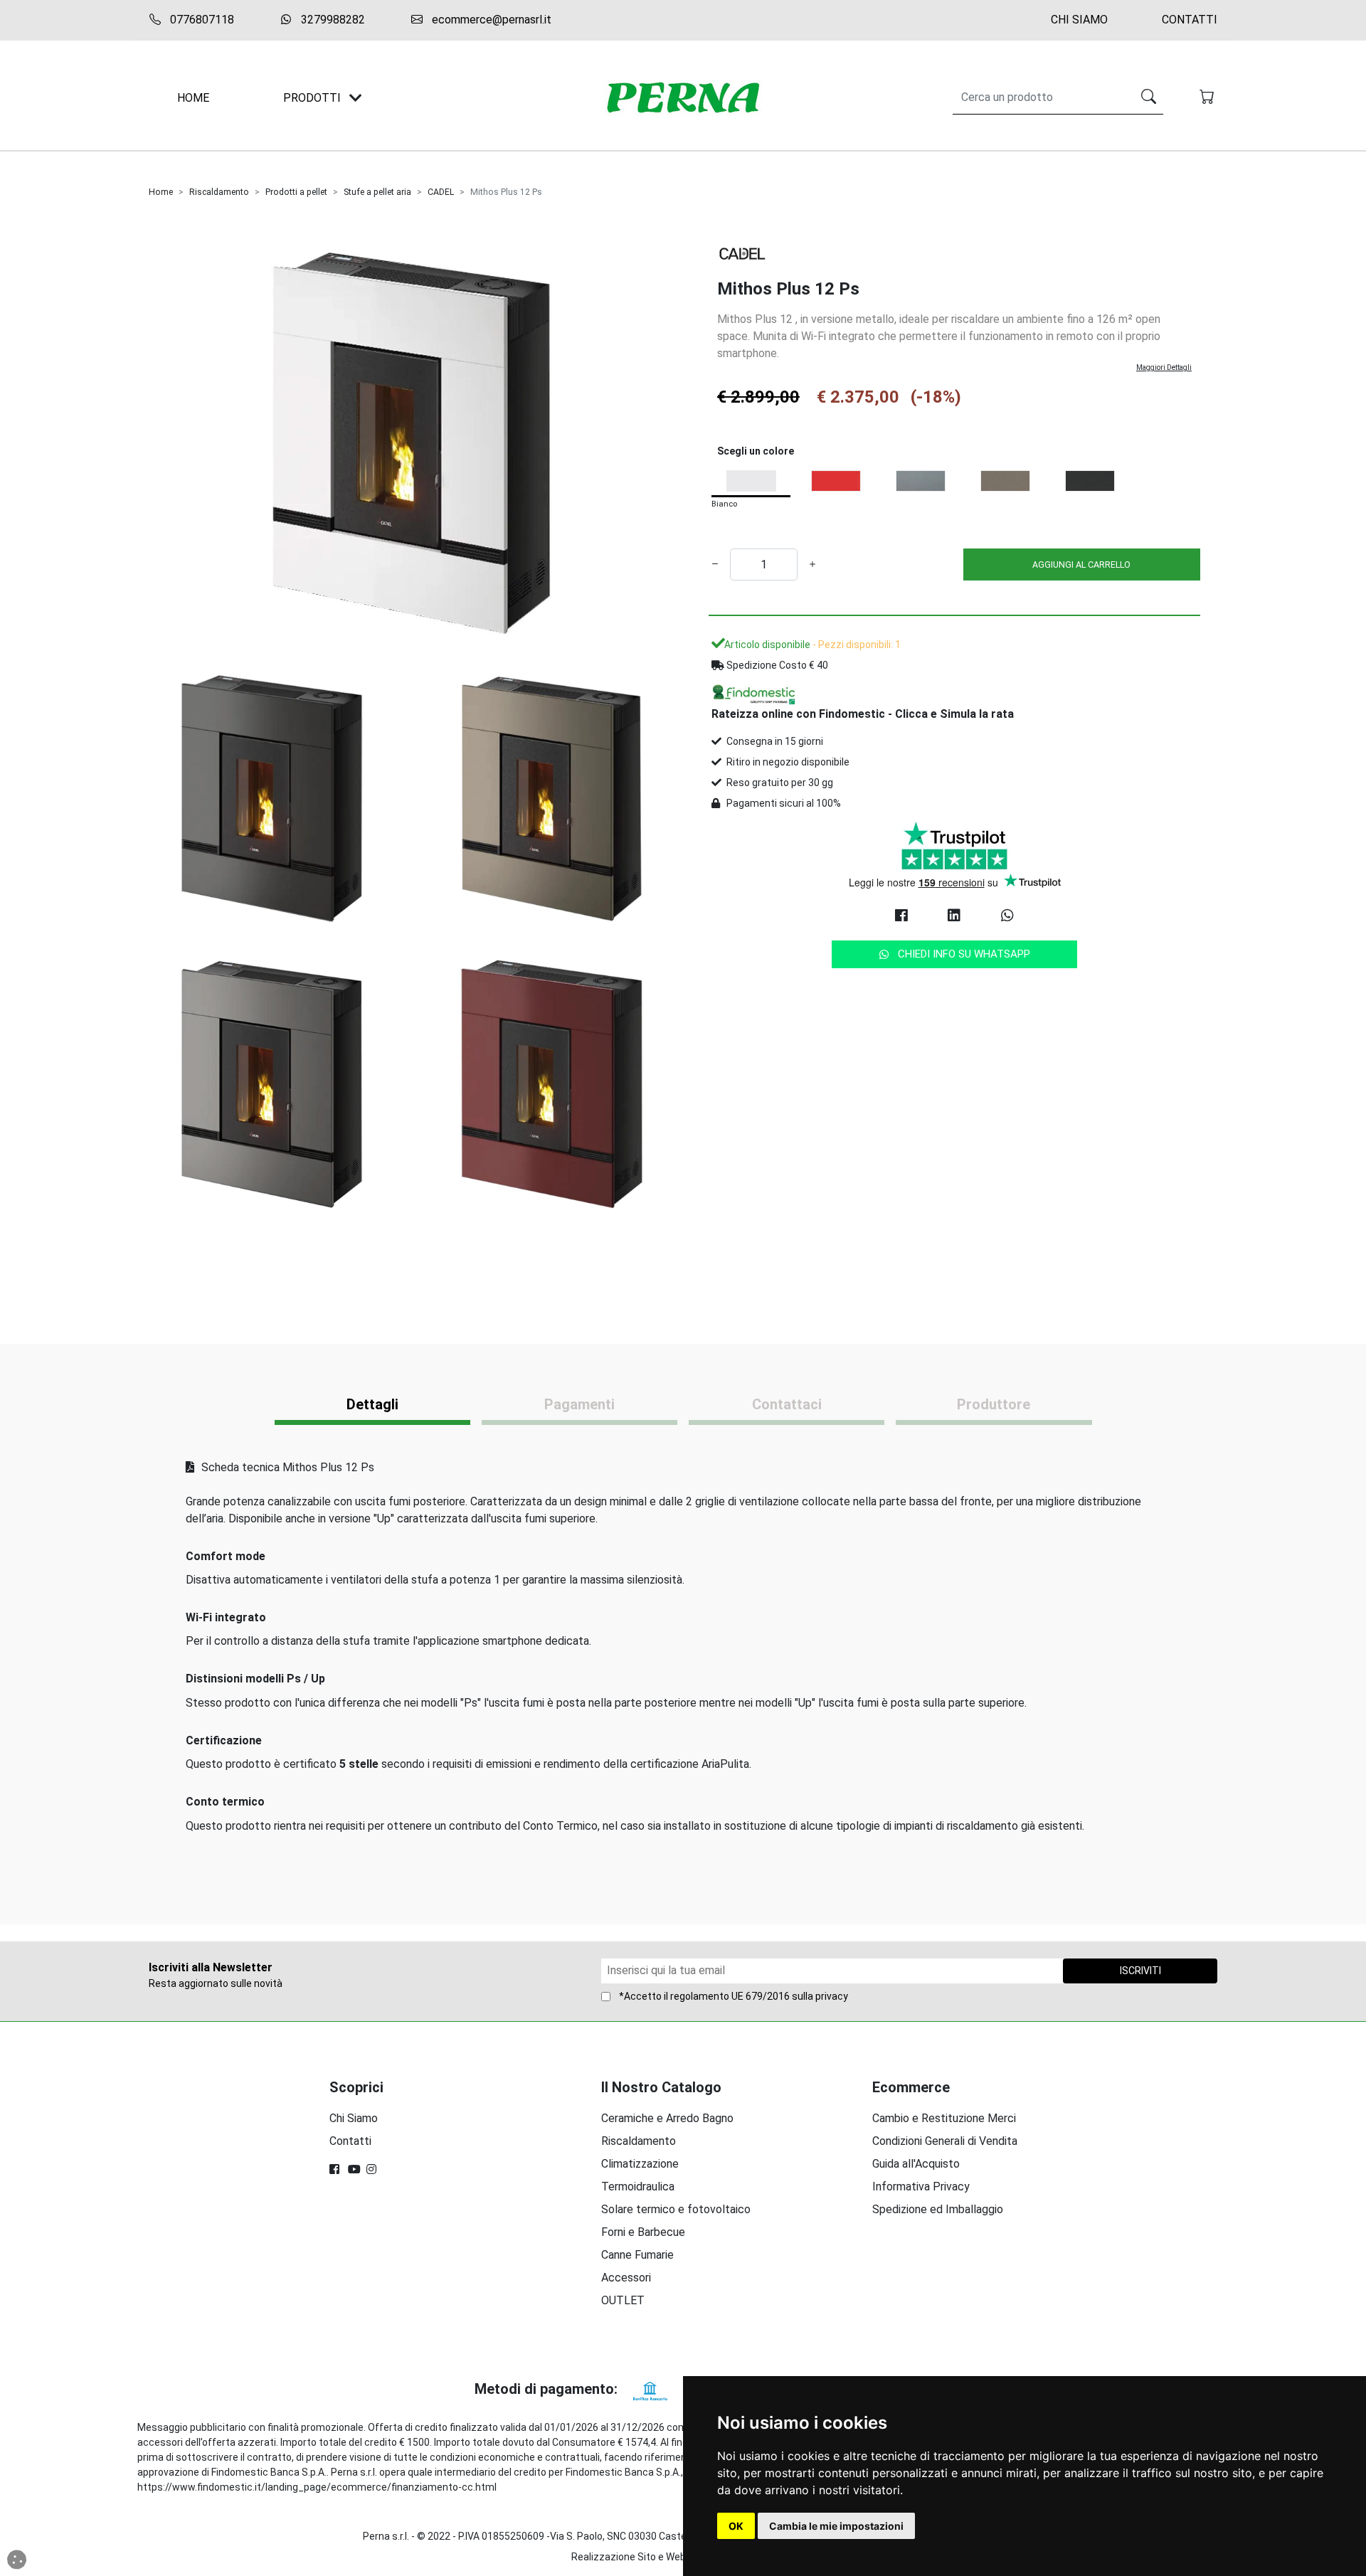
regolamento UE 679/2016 (730, 1996)
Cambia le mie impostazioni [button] (836, 2526)
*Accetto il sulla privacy (734, 1996)
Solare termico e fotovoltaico (676, 2209)
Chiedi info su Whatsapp (964, 954)
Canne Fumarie (637, 2255)
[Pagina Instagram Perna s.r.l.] (373, 2169)
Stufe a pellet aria (377, 192)
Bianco (724, 504)
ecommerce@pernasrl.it (490, 20)
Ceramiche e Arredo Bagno (667, 2118)
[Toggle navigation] (356, 98)
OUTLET (623, 2300)
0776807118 (201, 20)
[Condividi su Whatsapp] (1007, 916)
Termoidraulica (638, 2187)
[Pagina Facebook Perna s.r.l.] (336, 2169)
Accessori (626, 2278)
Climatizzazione (640, 2164)
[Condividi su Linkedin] (954, 916)
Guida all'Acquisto (916, 2164)
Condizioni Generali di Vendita (945, 2141)
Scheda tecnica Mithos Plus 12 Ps (286, 1467)
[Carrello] (1208, 98)
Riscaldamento (219, 192)
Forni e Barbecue (643, 2232)
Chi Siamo (1079, 20)
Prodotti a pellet (296, 192)
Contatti (1190, 20)
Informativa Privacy (921, 2187)
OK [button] (736, 2526)
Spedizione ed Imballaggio (938, 2209)
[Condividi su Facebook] (901, 916)
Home (161, 192)
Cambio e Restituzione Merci (944, 2118)
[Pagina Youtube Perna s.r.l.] (354, 2169)
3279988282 (332, 20)
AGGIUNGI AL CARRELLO (1081, 565)
